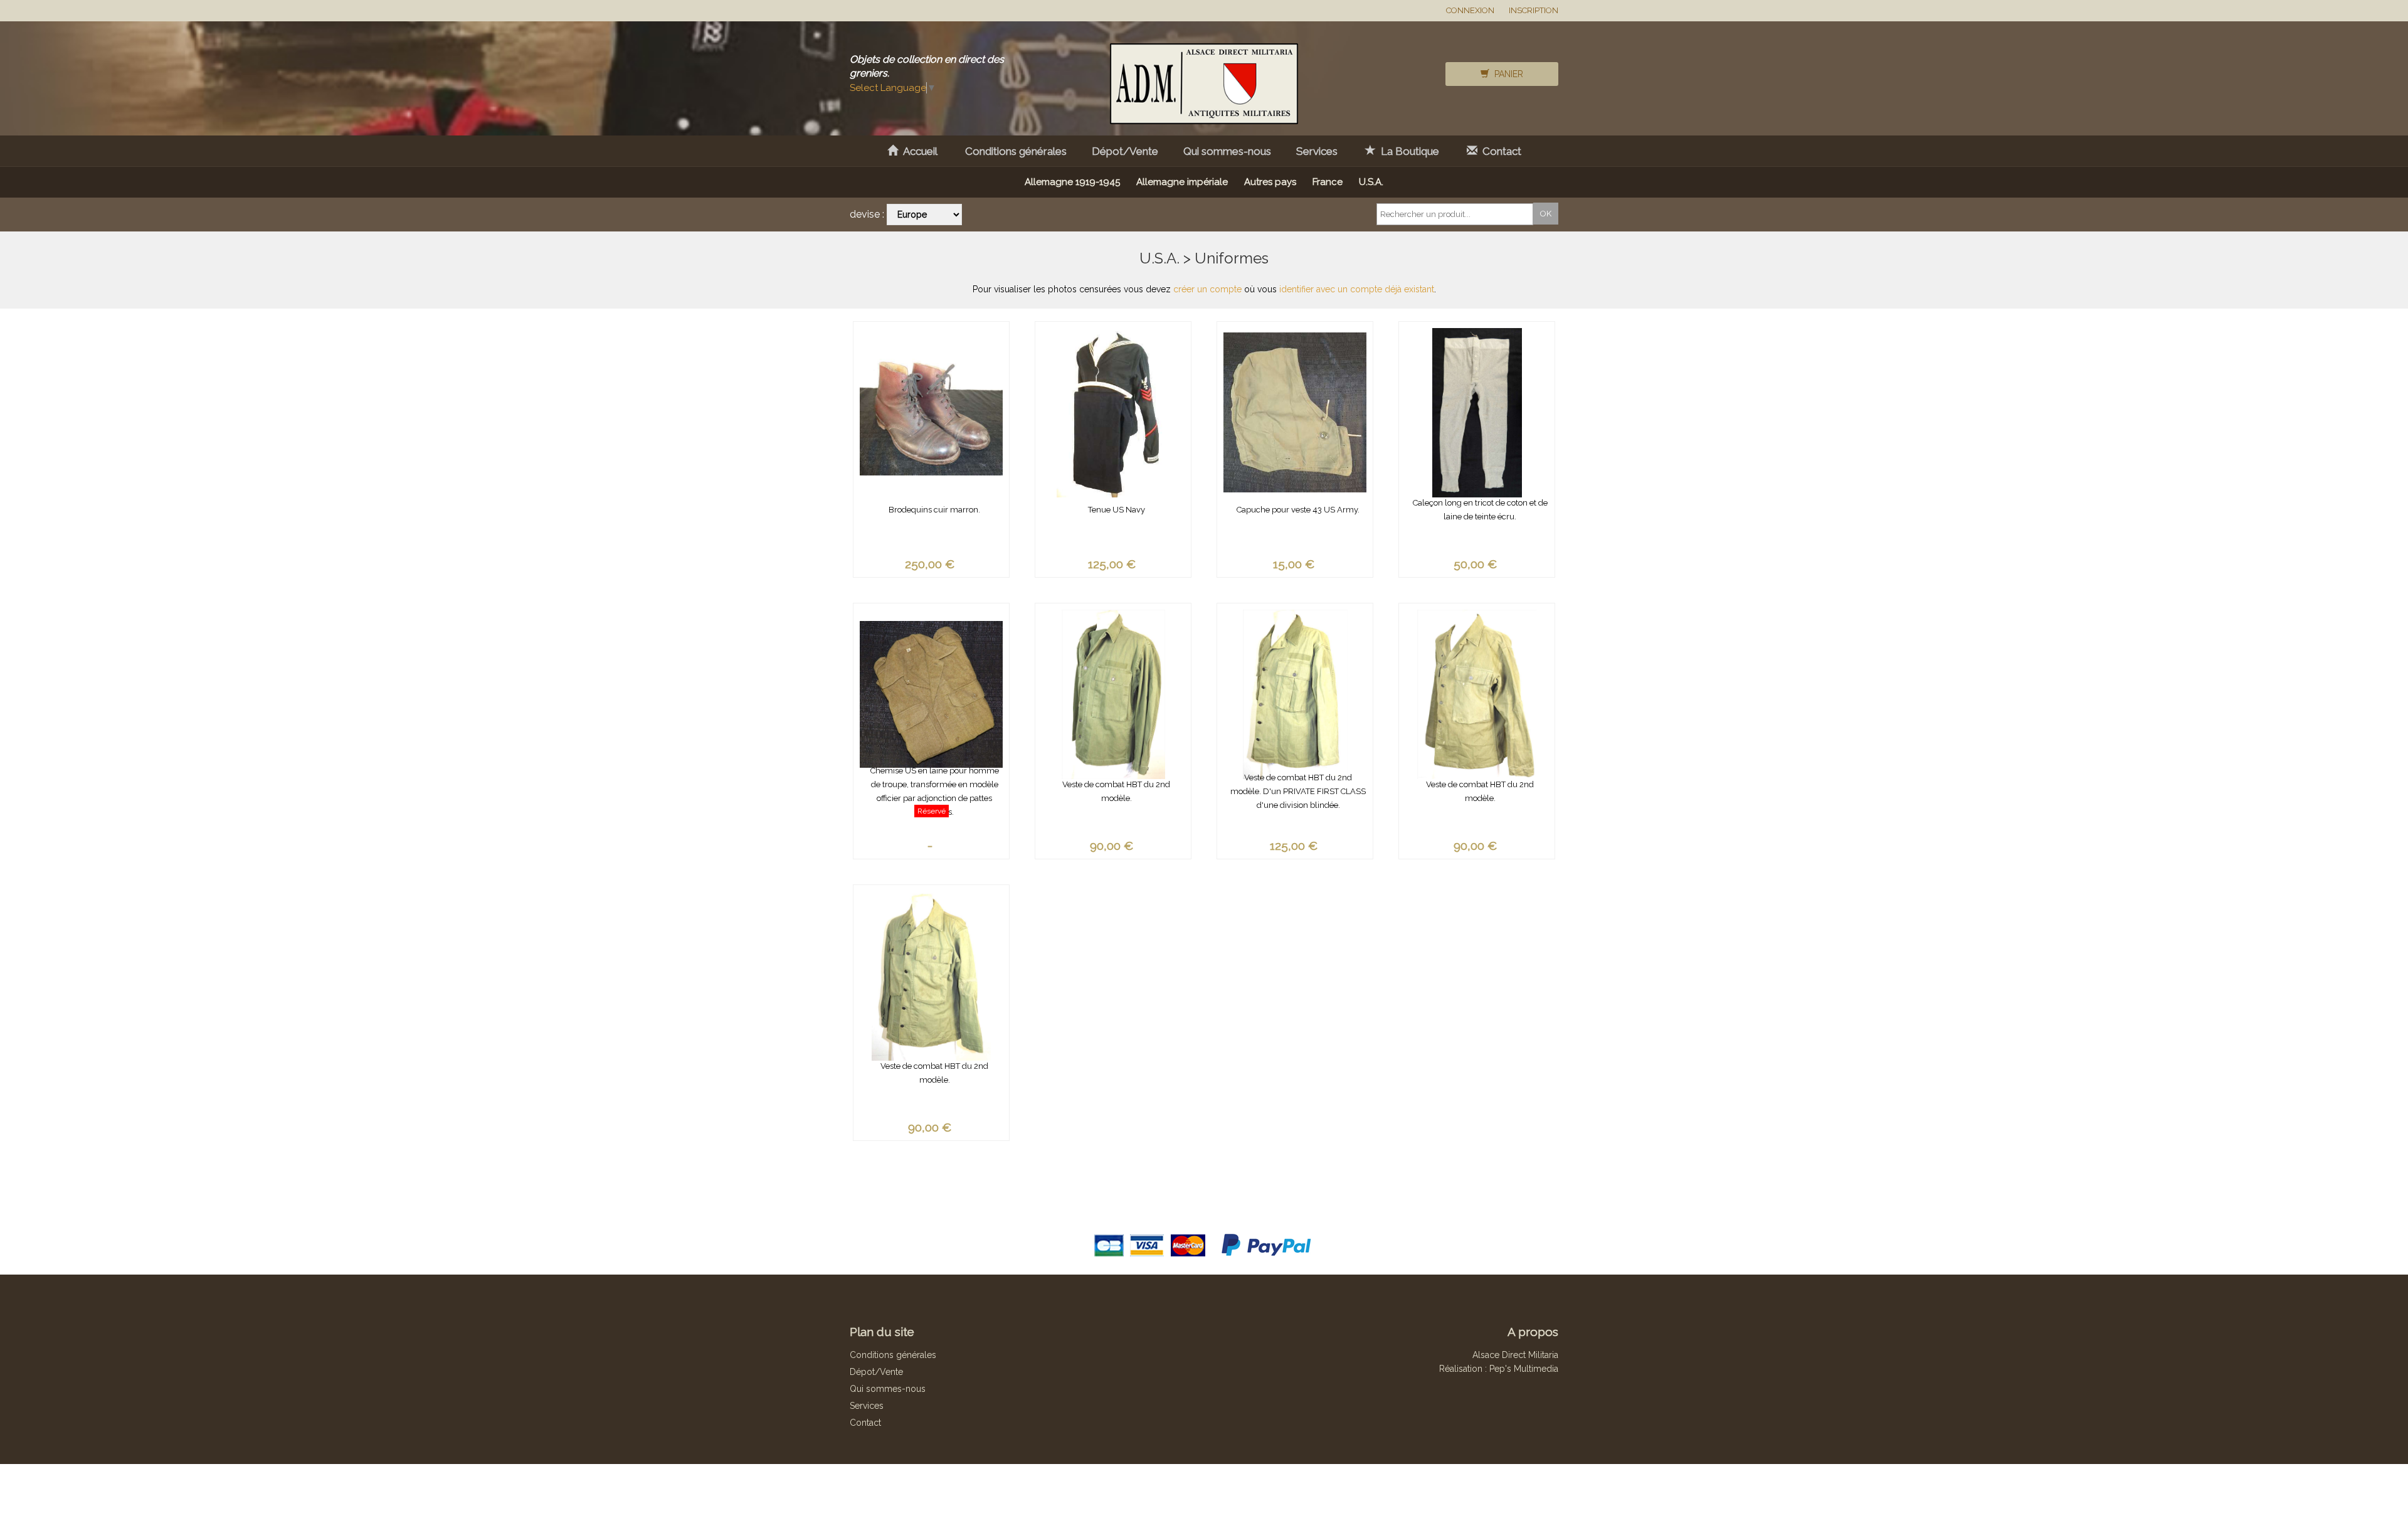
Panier (1506, 74)
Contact (1499, 151)
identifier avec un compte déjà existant (1357, 289)
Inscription (1534, 10)
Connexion (1470, 10)
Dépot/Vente (1125, 151)
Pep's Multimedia (1524, 1369)
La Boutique (1407, 151)
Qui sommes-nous (1227, 151)
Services (1317, 151)
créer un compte (1207, 289)
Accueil (918, 151)
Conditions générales (1016, 151)
